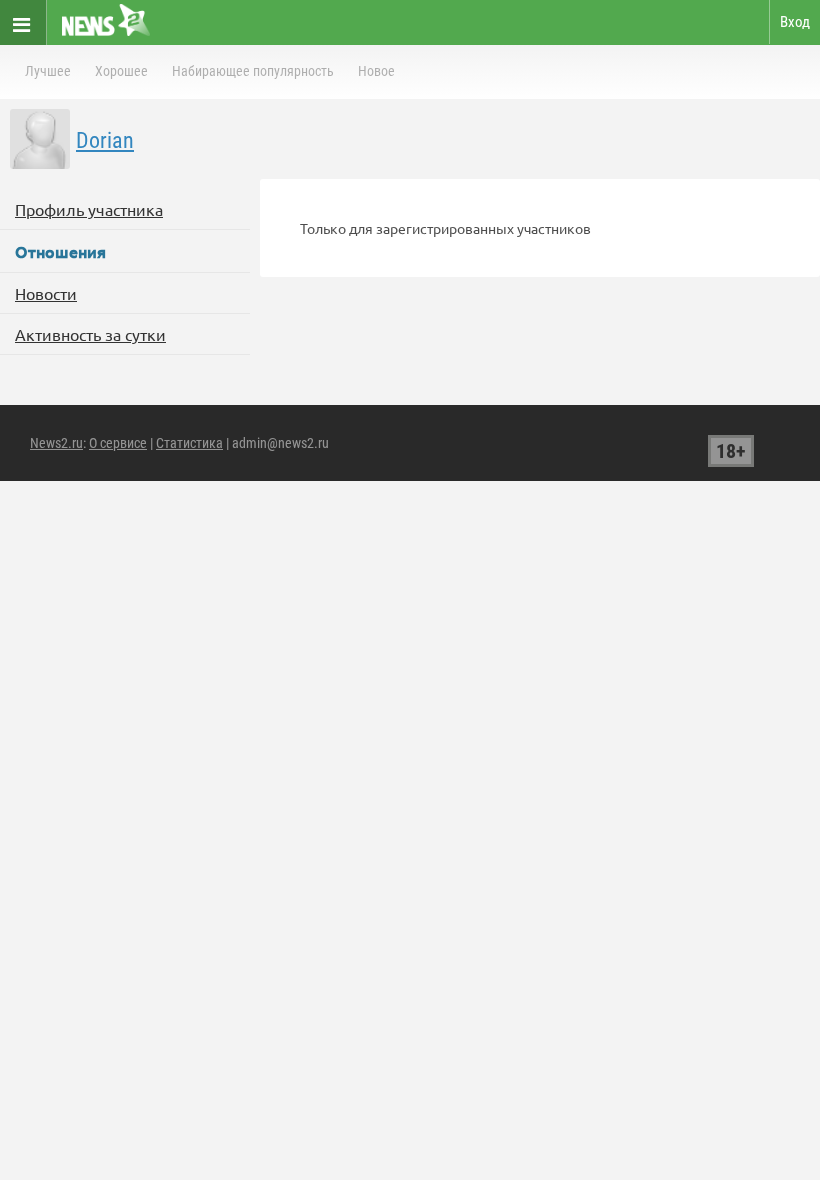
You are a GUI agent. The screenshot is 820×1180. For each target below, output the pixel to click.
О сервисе (118, 443)
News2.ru (56, 443)
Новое (376, 71)
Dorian (105, 140)
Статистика (189, 443)
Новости (46, 293)
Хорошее (121, 71)
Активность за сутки (90, 334)
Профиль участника (89, 209)
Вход (795, 22)
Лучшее (48, 71)
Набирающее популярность (253, 71)
